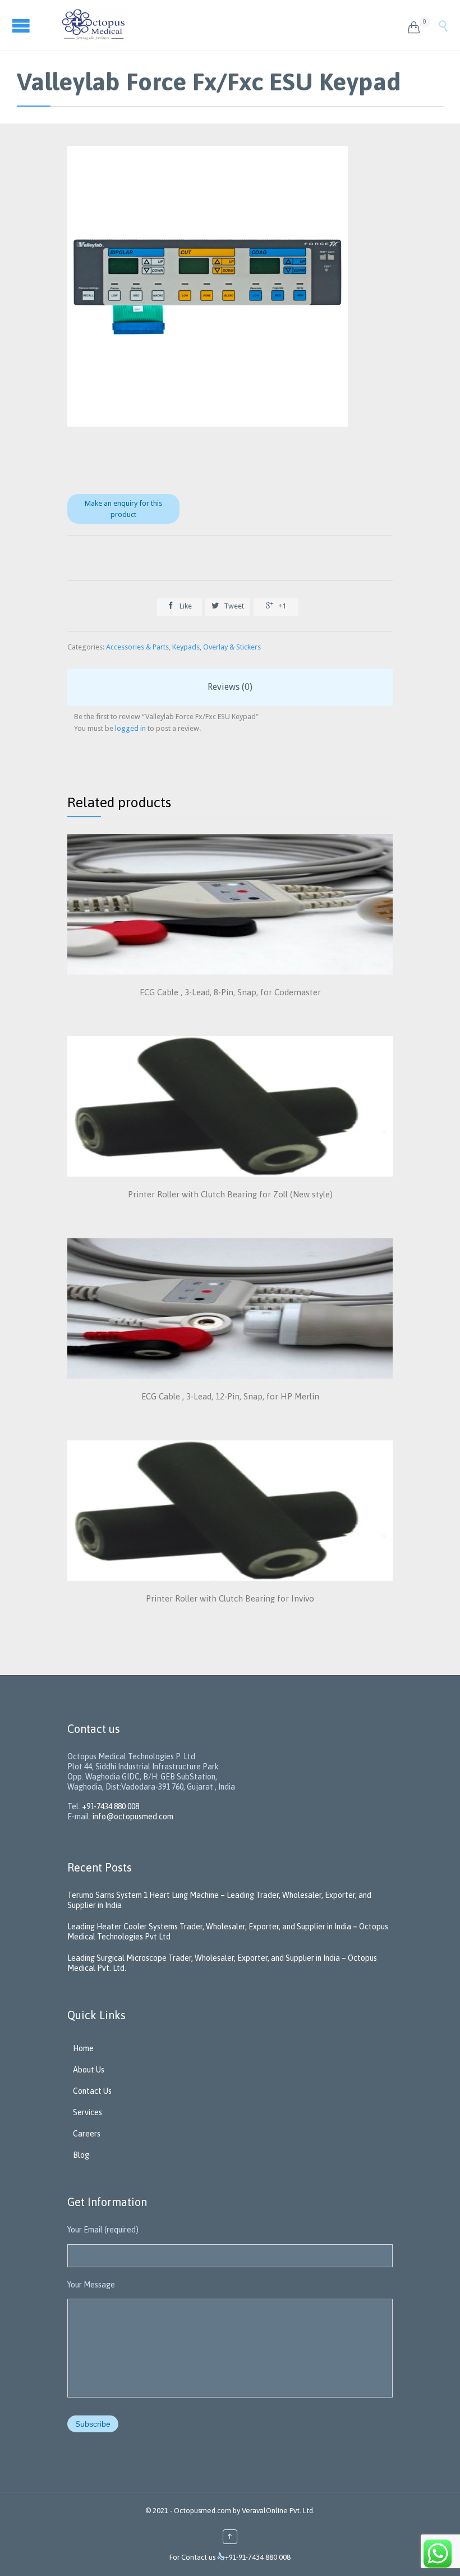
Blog (81, 2155)
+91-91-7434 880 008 (258, 2557)
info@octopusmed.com (133, 1817)
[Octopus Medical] (226, 25)
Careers (87, 2134)
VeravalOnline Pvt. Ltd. (278, 2511)
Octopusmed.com (203, 2511)
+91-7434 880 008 (111, 1806)
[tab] (230, 687)
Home (83, 2048)
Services (88, 2112)
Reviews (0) (230, 687)
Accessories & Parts (137, 647)
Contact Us (92, 2091)
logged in (130, 728)
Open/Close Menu (22, 26)
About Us (89, 2070)
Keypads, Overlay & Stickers (217, 647)
